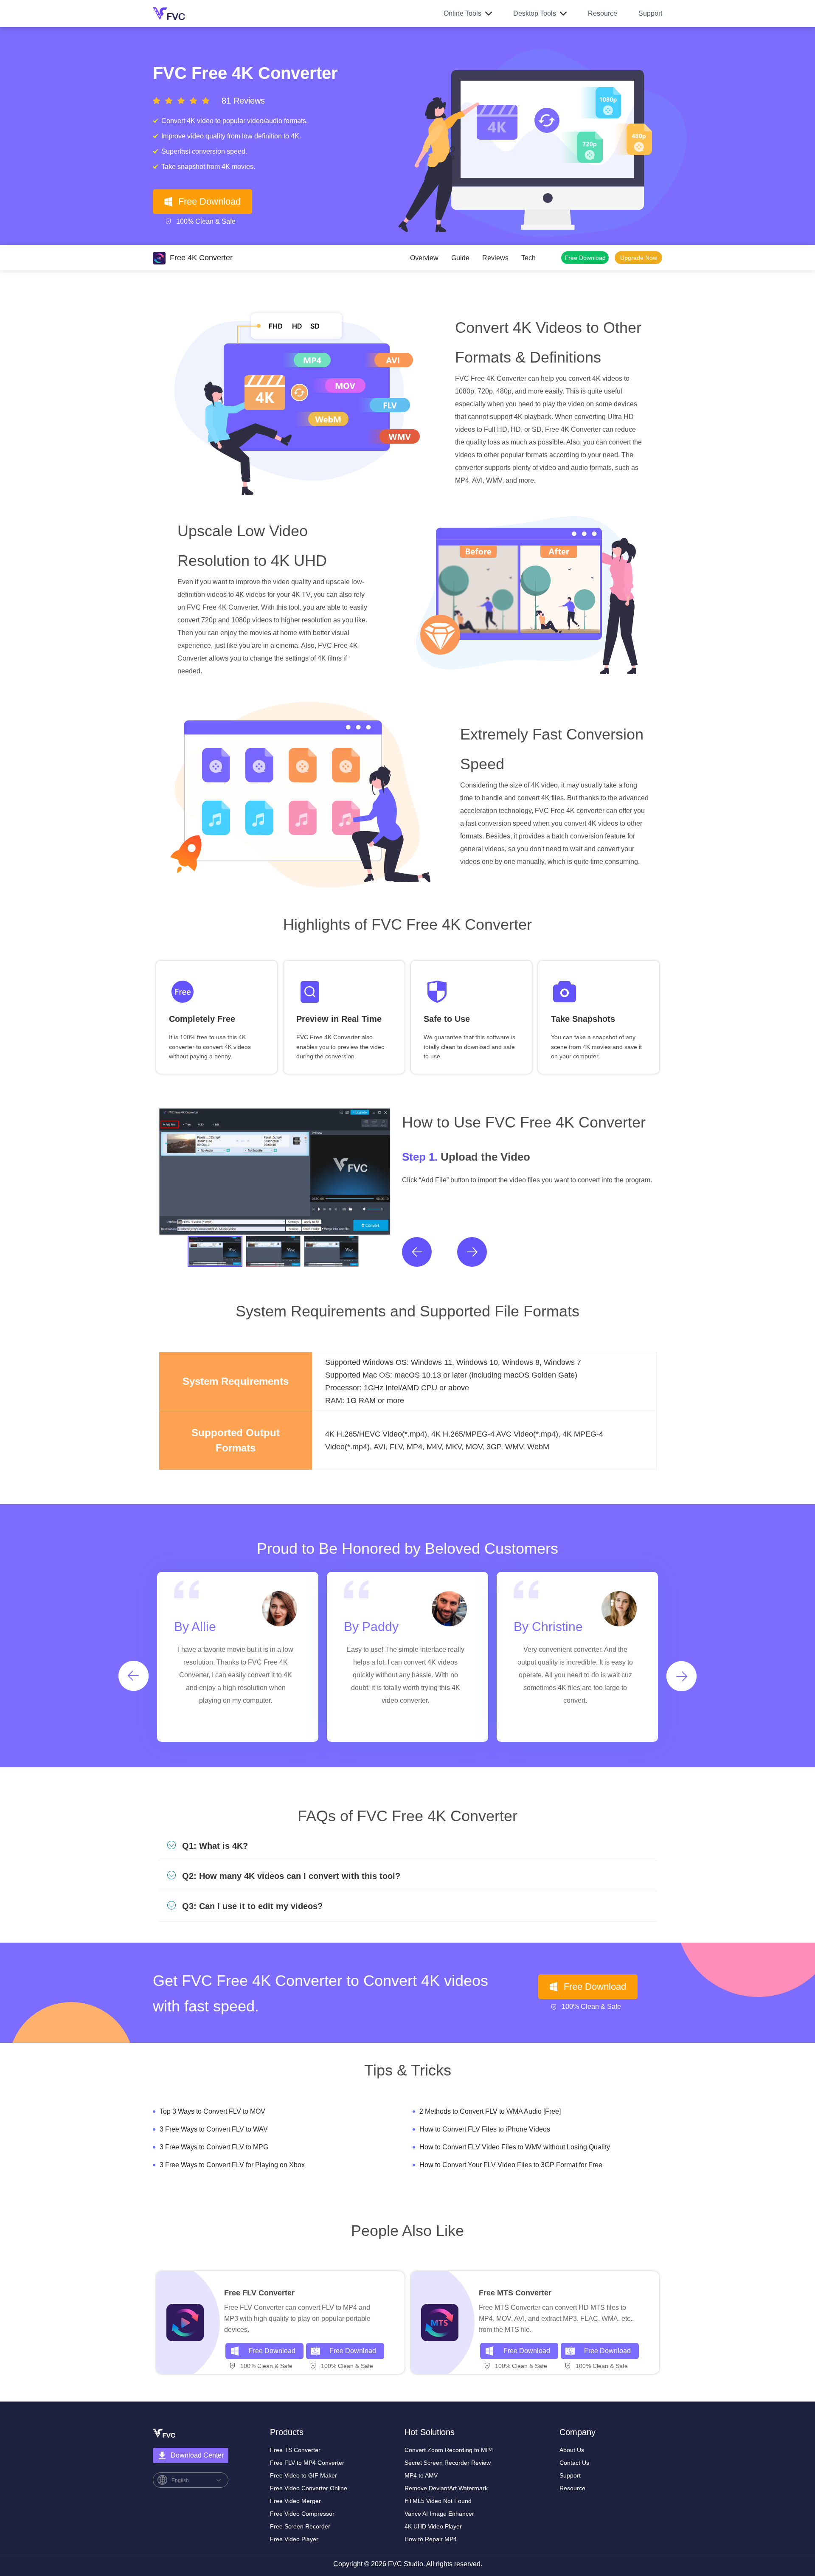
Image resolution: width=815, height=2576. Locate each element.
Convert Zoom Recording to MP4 (449, 2450)
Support (650, 13)
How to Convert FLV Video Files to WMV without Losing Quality (515, 2147)
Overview (424, 258)
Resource (603, 13)
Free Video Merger (295, 2501)
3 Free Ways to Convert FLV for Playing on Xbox (232, 2165)
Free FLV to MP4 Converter (307, 2463)
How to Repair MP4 (431, 2539)
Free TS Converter (295, 2450)
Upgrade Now (639, 258)
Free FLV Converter (259, 2293)
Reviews (495, 258)
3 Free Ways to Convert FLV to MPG (214, 2147)
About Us (572, 2450)
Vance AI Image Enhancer (439, 2514)
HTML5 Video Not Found (438, 2501)
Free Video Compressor (302, 2514)
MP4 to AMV (421, 2475)
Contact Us (574, 2463)
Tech (528, 258)
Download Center (197, 2455)
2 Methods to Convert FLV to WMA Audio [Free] (490, 2111)
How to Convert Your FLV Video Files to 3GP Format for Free (511, 2165)
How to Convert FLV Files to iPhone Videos (485, 2129)
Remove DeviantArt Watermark (446, 2488)
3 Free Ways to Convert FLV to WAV (214, 2129)
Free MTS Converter (515, 2293)
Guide (460, 258)
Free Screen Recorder (300, 2526)
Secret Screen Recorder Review (448, 2463)
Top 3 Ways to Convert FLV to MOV (212, 2111)
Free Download (209, 201)
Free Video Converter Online (309, 2488)
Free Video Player (294, 2539)
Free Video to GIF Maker (304, 2475)
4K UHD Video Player (433, 2526)
